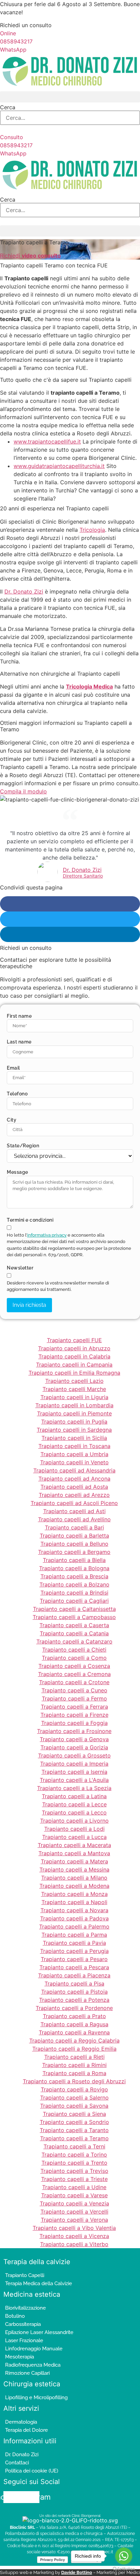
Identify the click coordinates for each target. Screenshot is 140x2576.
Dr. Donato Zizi (24, 591)
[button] (70, 97)
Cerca (8, 107)
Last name (19, 1042)
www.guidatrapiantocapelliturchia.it (59, 466)
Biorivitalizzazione (25, 2308)
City (12, 1120)
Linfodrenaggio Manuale (34, 2349)
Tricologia (92, 530)
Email (13, 1068)
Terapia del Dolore (27, 2430)
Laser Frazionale (24, 2340)
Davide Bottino (77, 2572)
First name (19, 1016)
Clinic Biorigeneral (86, 2516)
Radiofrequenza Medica (33, 2365)
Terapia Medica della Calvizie (39, 2283)
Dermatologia (21, 2422)
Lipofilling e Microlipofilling (36, 2398)
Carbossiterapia (23, 2324)
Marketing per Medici (118, 2572)
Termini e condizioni (30, 1220)
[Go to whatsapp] (124, 2556)
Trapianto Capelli (25, 2275)
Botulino (15, 2316)
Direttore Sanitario (83, 876)
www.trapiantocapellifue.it (47, 441)
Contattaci (17, 2463)
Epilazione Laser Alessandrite (39, 2332)
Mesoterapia (20, 2357)
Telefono (17, 1094)
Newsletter (20, 1268)
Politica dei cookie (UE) (32, 2471)
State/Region (23, 1146)
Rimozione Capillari (27, 2373)
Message (17, 1172)
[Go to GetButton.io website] (124, 2569)
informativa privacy (47, 1235)
